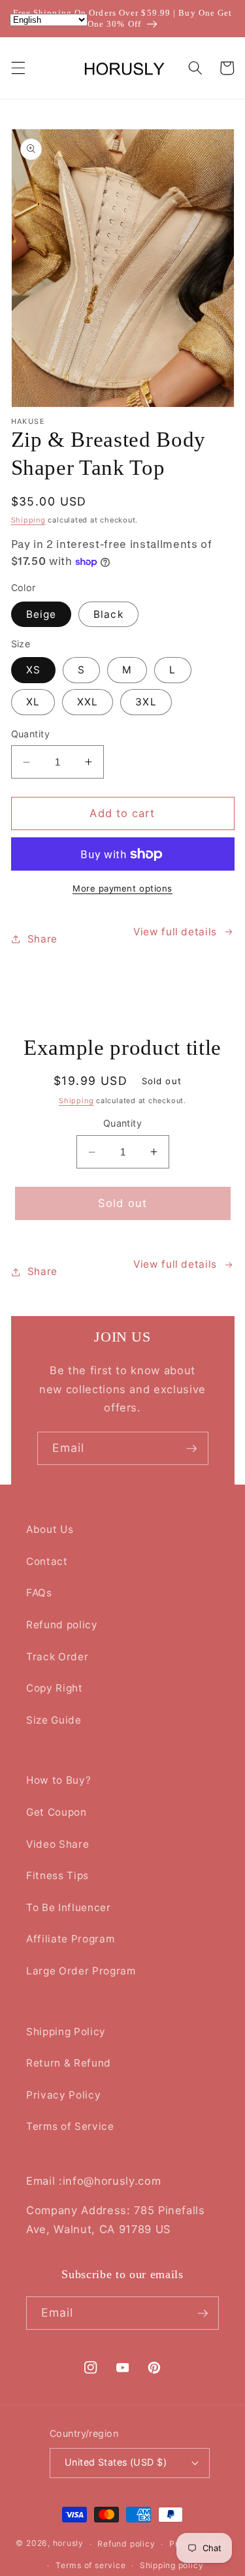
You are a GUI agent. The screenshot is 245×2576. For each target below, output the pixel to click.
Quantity (31, 734)
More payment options (122, 888)
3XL (146, 702)
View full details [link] (175, 1264)
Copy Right (55, 1688)
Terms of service (90, 2565)
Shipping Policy (66, 2032)
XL (33, 702)
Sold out (122, 1203)
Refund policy (62, 1625)
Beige (41, 614)
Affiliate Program (70, 1939)
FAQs (39, 1593)
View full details (175, 932)
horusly (68, 2544)
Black (108, 614)
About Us (50, 1529)
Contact (47, 1561)
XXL (88, 702)
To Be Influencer (69, 1908)
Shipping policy (172, 2565)
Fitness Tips (57, 1876)
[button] (18, 68)
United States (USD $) (116, 2462)
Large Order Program (81, 1971)
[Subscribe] (191, 1449)
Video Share (57, 1844)
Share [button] (42, 939)
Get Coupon (57, 1812)
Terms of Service (70, 2126)
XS (33, 670)
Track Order (57, 1657)
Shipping (28, 520)
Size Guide (54, 1720)
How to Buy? (58, 1780)
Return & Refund (69, 2063)
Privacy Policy (63, 2095)
